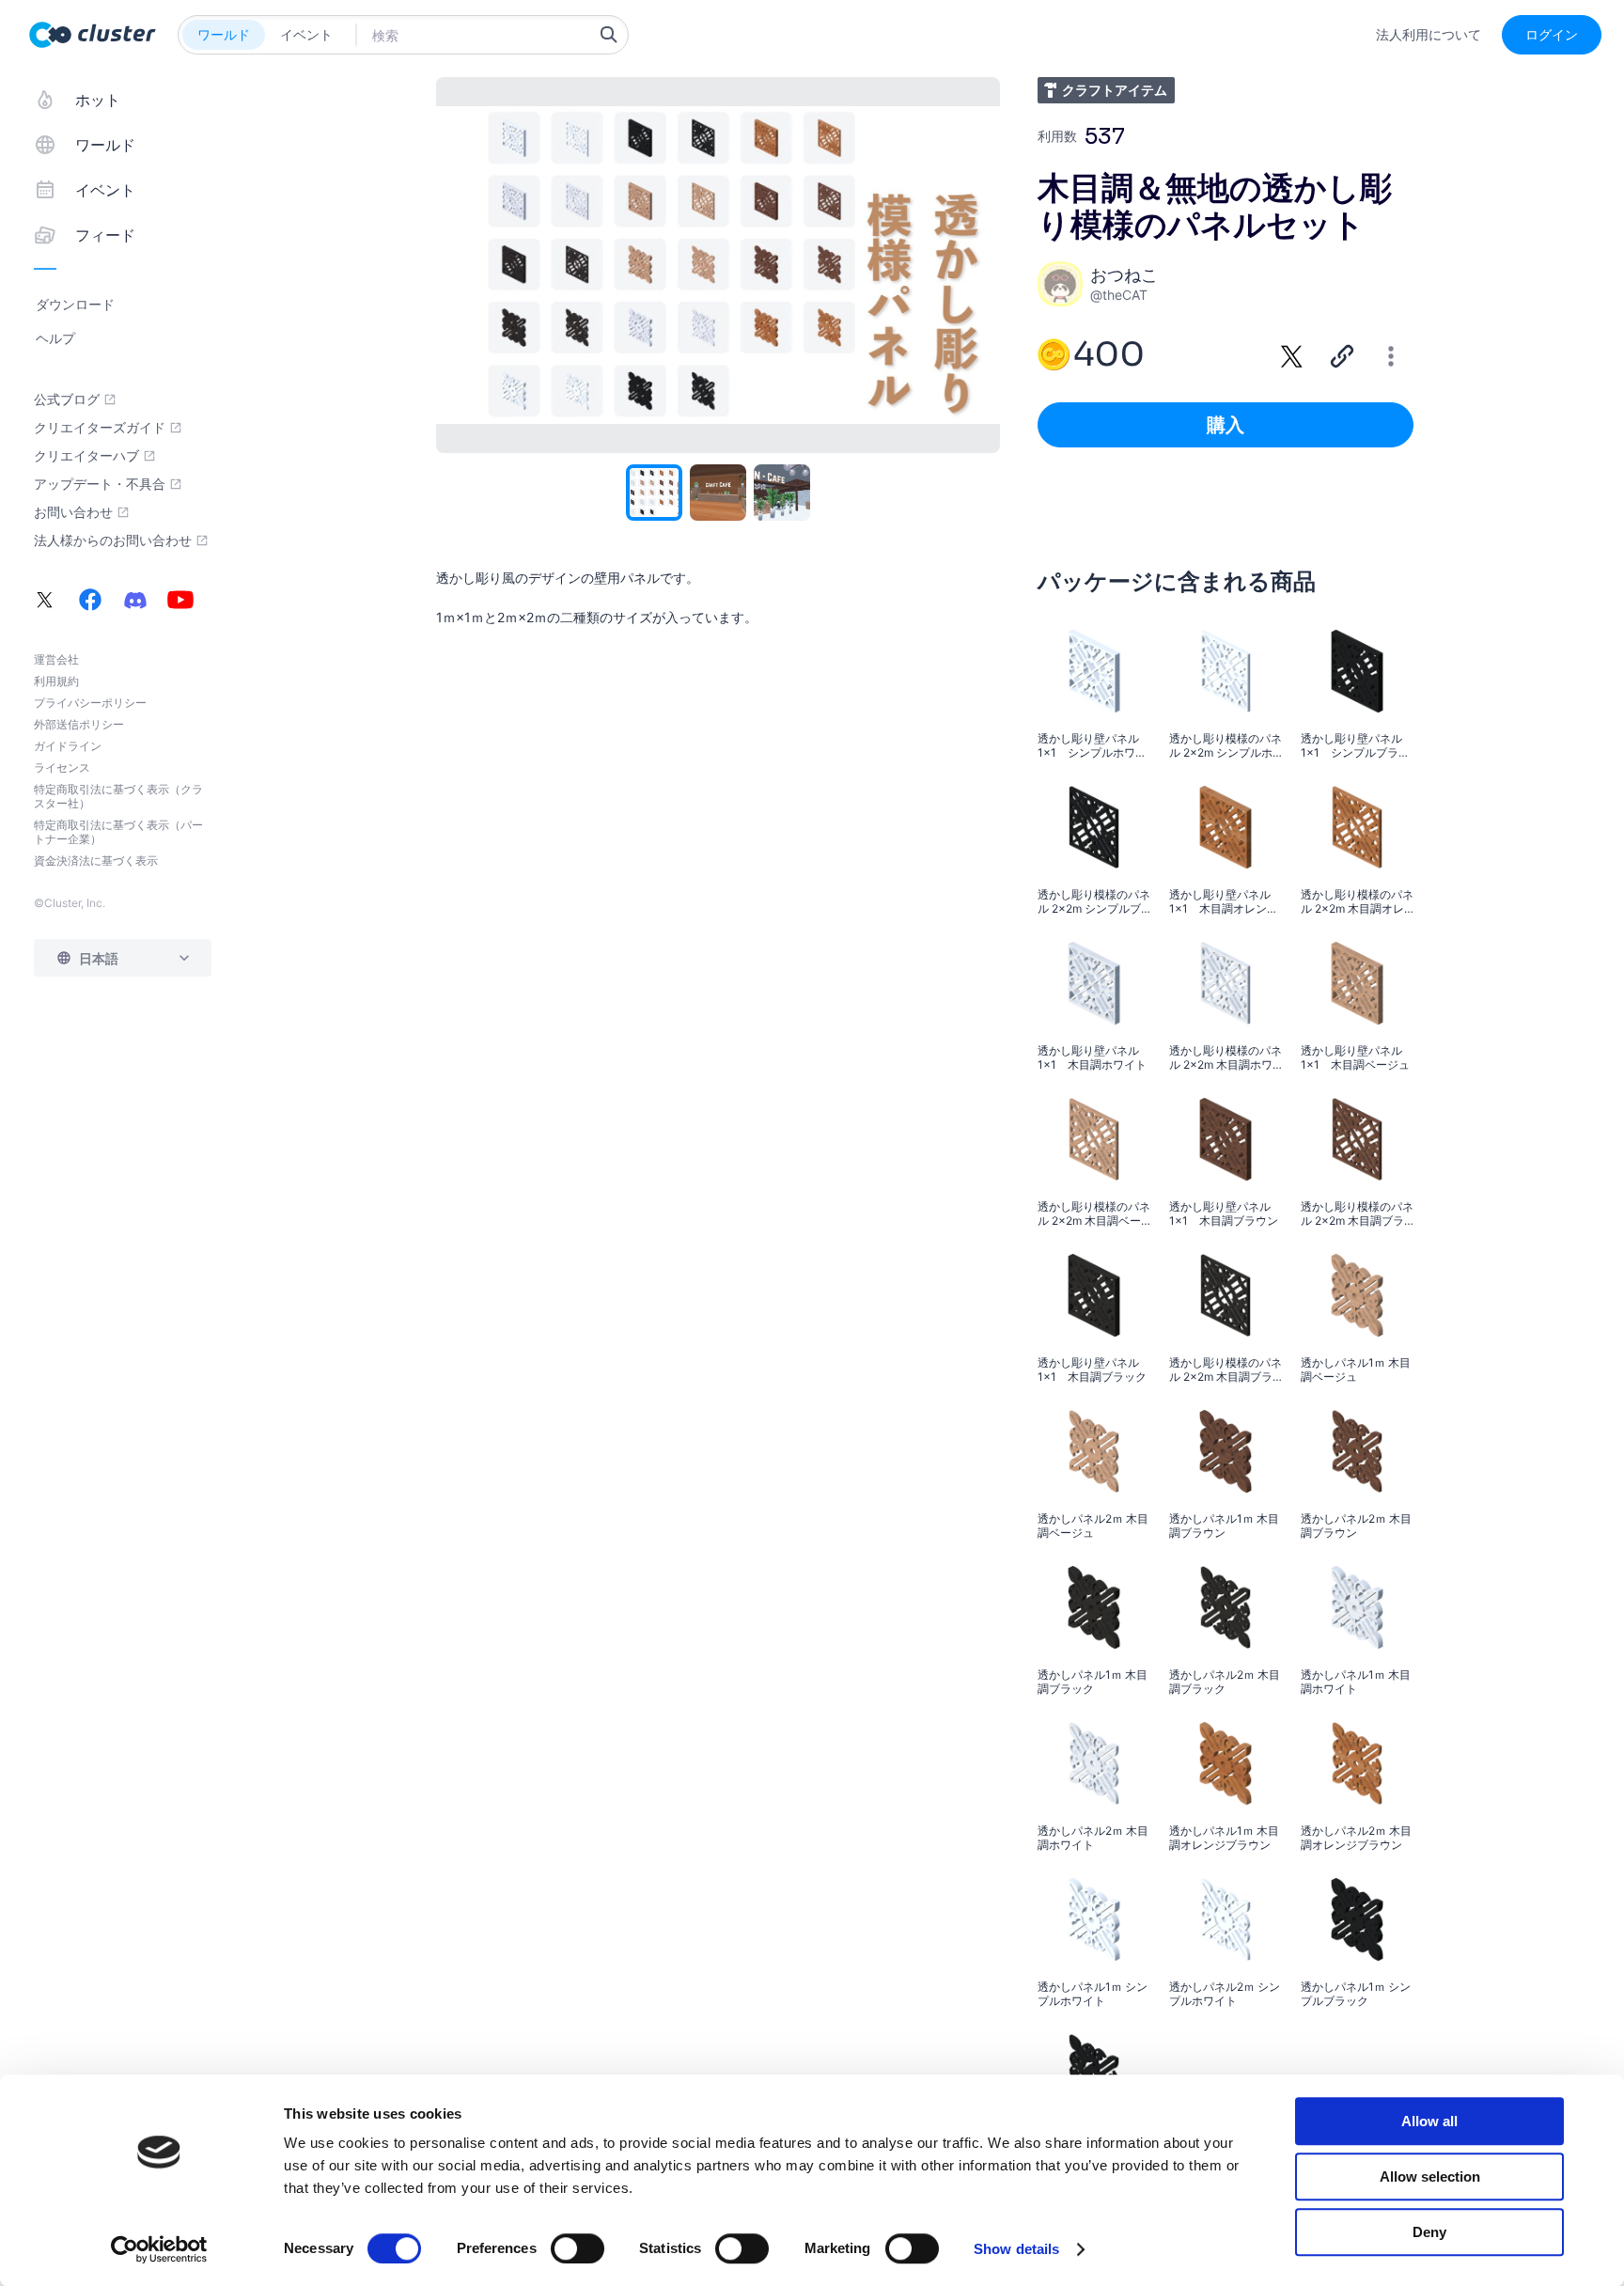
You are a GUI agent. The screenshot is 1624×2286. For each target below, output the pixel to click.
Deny (1429, 2232)
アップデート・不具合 (100, 484)
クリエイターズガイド (100, 428)
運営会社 (56, 659)
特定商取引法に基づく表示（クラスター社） (118, 796)
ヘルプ (55, 338)
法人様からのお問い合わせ (113, 540)
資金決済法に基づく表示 (96, 861)
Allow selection (1430, 2176)
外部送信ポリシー (79, 724)
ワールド (224, 34)
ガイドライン (68, 746)
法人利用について (1429, 35)
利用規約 (56, 681)
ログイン (1552, 34)
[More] (1391, 356)
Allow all (1429, 2121)
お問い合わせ (73, 512)
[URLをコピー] (1342, 356)
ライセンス (62, 767)
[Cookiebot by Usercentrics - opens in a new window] (159, 2249)
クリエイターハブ (86, 456)
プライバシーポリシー (90, 703)
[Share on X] (1292, 356)
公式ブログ (67, 399)
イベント (306, 34)
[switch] (578, 2248)
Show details (1016, 2249)
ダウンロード (75, 304)
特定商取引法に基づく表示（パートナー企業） (118, 832)
